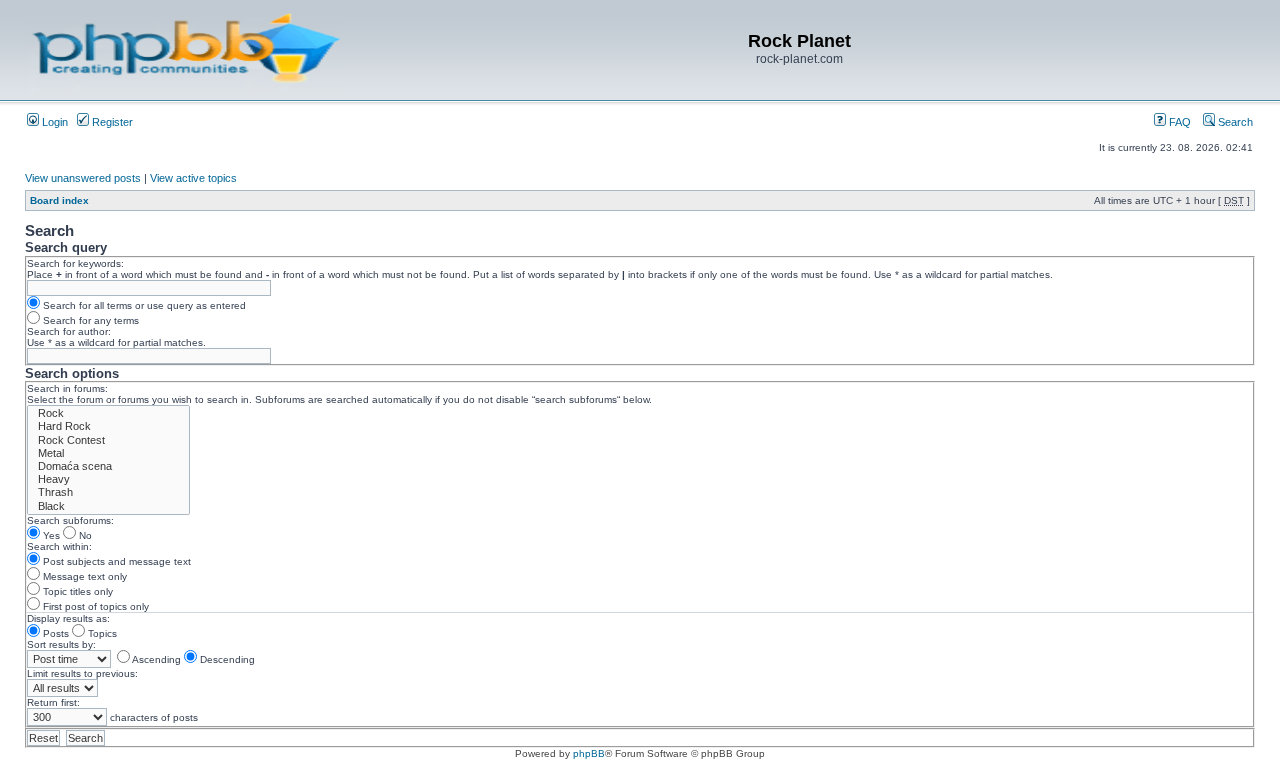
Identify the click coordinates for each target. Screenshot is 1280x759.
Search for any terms (89, 320)
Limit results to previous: (82, 673)
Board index (59, 200)
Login (53, 122)
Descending (226, 659)
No (84, 535)
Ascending (155, 659)
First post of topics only (94, 606)
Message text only (83, 576)
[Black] (108, 506)
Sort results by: (61, 644)
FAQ (1178, 122)
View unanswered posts (83, 178)
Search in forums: (67, 388)
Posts (54, 633)
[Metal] (108, 453)
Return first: (53, 702)
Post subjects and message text (115, 561)
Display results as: (68, 618)
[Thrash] (108, 492)
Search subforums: (70, 520)
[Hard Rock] (108, 426)
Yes (50, 535)
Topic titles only (76, 591)
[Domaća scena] (108, 466)
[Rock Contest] (108, 440)
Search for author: (69, 331)
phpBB (589, 753)
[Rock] (108, 413)
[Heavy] (108, 479)
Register (111, 122)
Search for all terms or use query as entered (143, 305)
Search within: (59, 546)
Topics (101, 633)
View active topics (193, 178)
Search (1234, 122)
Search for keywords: (75, 263)
